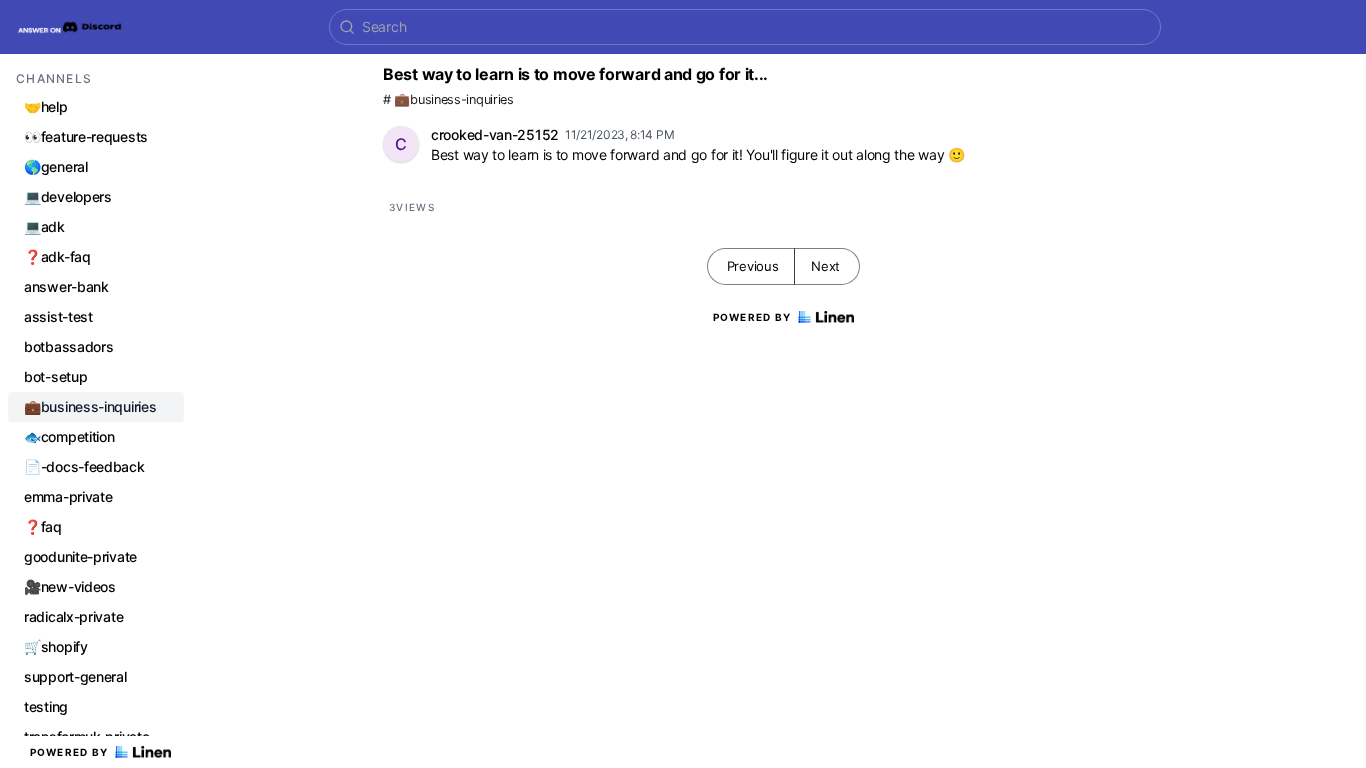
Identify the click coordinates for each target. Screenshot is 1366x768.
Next (825, 266)
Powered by (69, 752)
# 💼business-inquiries (448, 99)
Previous (753, 266)
